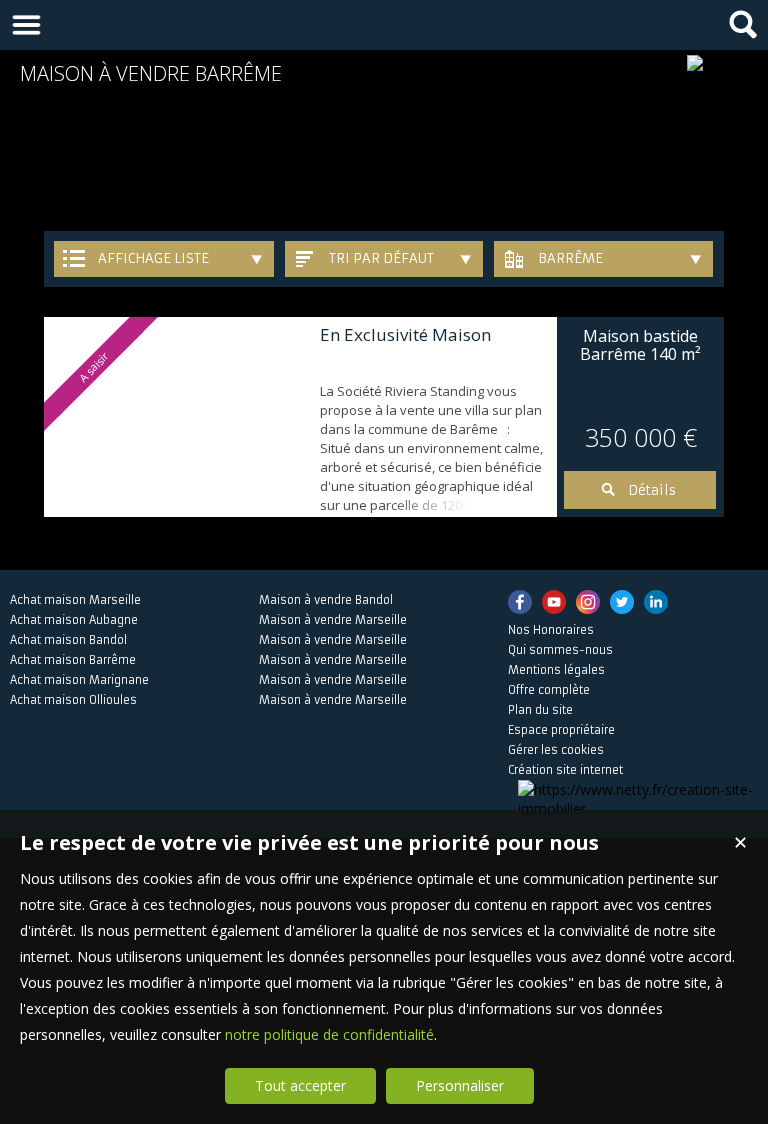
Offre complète (549, 690)
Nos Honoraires (551, 630)
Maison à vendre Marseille (333, 620)
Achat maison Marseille (75, 600)
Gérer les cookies (556, 750)
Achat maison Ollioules (73, 700)
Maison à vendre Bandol (326, 600)
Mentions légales (556, 670)
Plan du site (540, 710)
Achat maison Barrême (73, 660)
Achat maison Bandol (68, 640)
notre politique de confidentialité (329, 1034)
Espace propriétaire (561, 730)
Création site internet (565, 770)
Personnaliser (460, 1085)
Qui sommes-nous (560, 650)
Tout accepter (300, 1085)
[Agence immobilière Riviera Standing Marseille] (695, 63)
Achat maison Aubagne (74, 620)
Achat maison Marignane (79, 680)
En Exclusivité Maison (405, 334)
